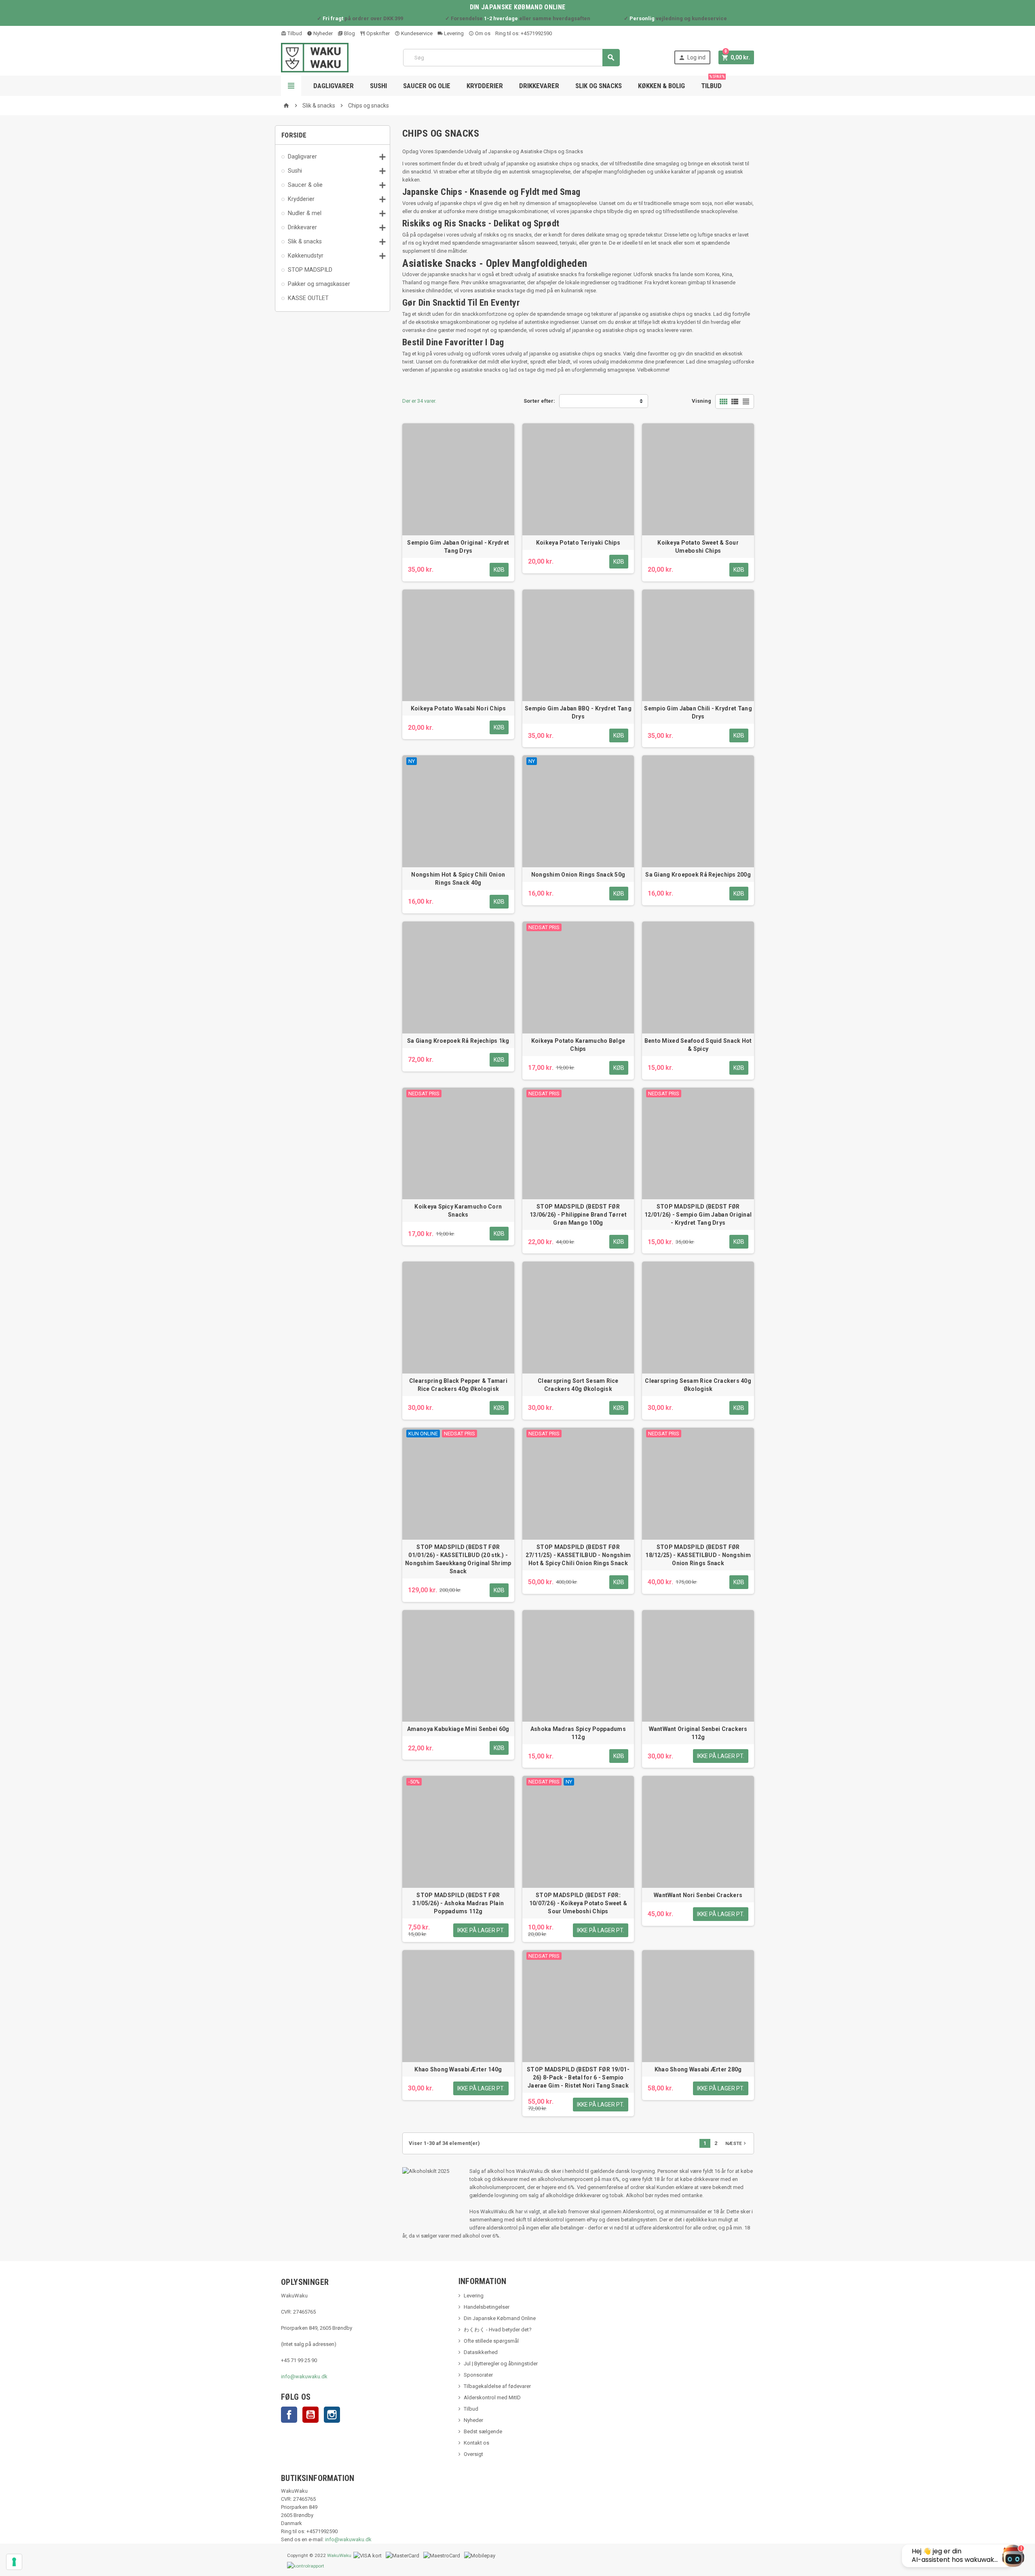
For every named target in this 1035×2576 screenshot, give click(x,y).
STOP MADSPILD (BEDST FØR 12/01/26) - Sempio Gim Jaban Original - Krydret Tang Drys (698, 1215)
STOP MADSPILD (310, 270)
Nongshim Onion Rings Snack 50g (578, 875)
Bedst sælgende (483, 2431)
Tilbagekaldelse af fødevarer (497, 2386)
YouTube (310, 2415)
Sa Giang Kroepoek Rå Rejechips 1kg (458, 1041)
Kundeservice (416, 33)
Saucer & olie (305, 185)
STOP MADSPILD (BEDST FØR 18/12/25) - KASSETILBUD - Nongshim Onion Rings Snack (698, 1555)
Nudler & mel (305, 213)
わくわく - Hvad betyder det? (498, 2330)
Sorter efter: (539, 401)
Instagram (332, 2415)
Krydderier (485, 86)
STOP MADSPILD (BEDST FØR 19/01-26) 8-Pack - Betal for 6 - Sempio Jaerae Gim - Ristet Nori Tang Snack (578, 2077)
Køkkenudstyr (306, 256)
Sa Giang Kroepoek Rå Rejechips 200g (698, 875)
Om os (482, 33)
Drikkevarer (539, 86)
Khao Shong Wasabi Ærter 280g (698, 2069)
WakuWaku (339, 2555)
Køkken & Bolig (661, 86)
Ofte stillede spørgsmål (491, 2341)
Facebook (289, 2415)
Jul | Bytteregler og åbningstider (501, 2364)
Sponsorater (478, 2375)
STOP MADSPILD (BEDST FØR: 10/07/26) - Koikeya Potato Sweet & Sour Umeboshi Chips (578, 1903)
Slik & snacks (305, 241)
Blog (349, 33)
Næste (736, 2143)
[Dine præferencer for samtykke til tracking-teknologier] (14, 2562)
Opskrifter (377, 33)
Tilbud (294, 33)
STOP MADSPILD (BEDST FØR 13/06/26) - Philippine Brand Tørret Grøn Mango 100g (578, 1215)
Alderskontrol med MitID (492, 2397)
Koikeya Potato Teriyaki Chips (578, 543)
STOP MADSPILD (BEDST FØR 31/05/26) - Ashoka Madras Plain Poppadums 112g (458, 1903)
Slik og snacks (599, 86)
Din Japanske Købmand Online (500, 2318)
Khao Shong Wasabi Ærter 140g (458, 2069)
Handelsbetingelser (487, 2307)
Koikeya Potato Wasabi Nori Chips (458, 708)
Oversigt (473, 2454)
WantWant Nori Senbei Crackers (698, 1895)
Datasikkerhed (481, 2352)
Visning (701, 401)
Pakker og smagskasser (319, 284)
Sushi (378, 86)
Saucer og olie (427, 86)
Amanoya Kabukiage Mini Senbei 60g (458, 1729)
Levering (453, 33)
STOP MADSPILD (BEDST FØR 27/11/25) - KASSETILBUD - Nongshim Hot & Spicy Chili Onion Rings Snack (578, 1555)
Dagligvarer (334, 86)
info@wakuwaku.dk (304, 2376)
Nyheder (322, 33)
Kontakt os (476, 2443)
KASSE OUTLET (308, 298)
